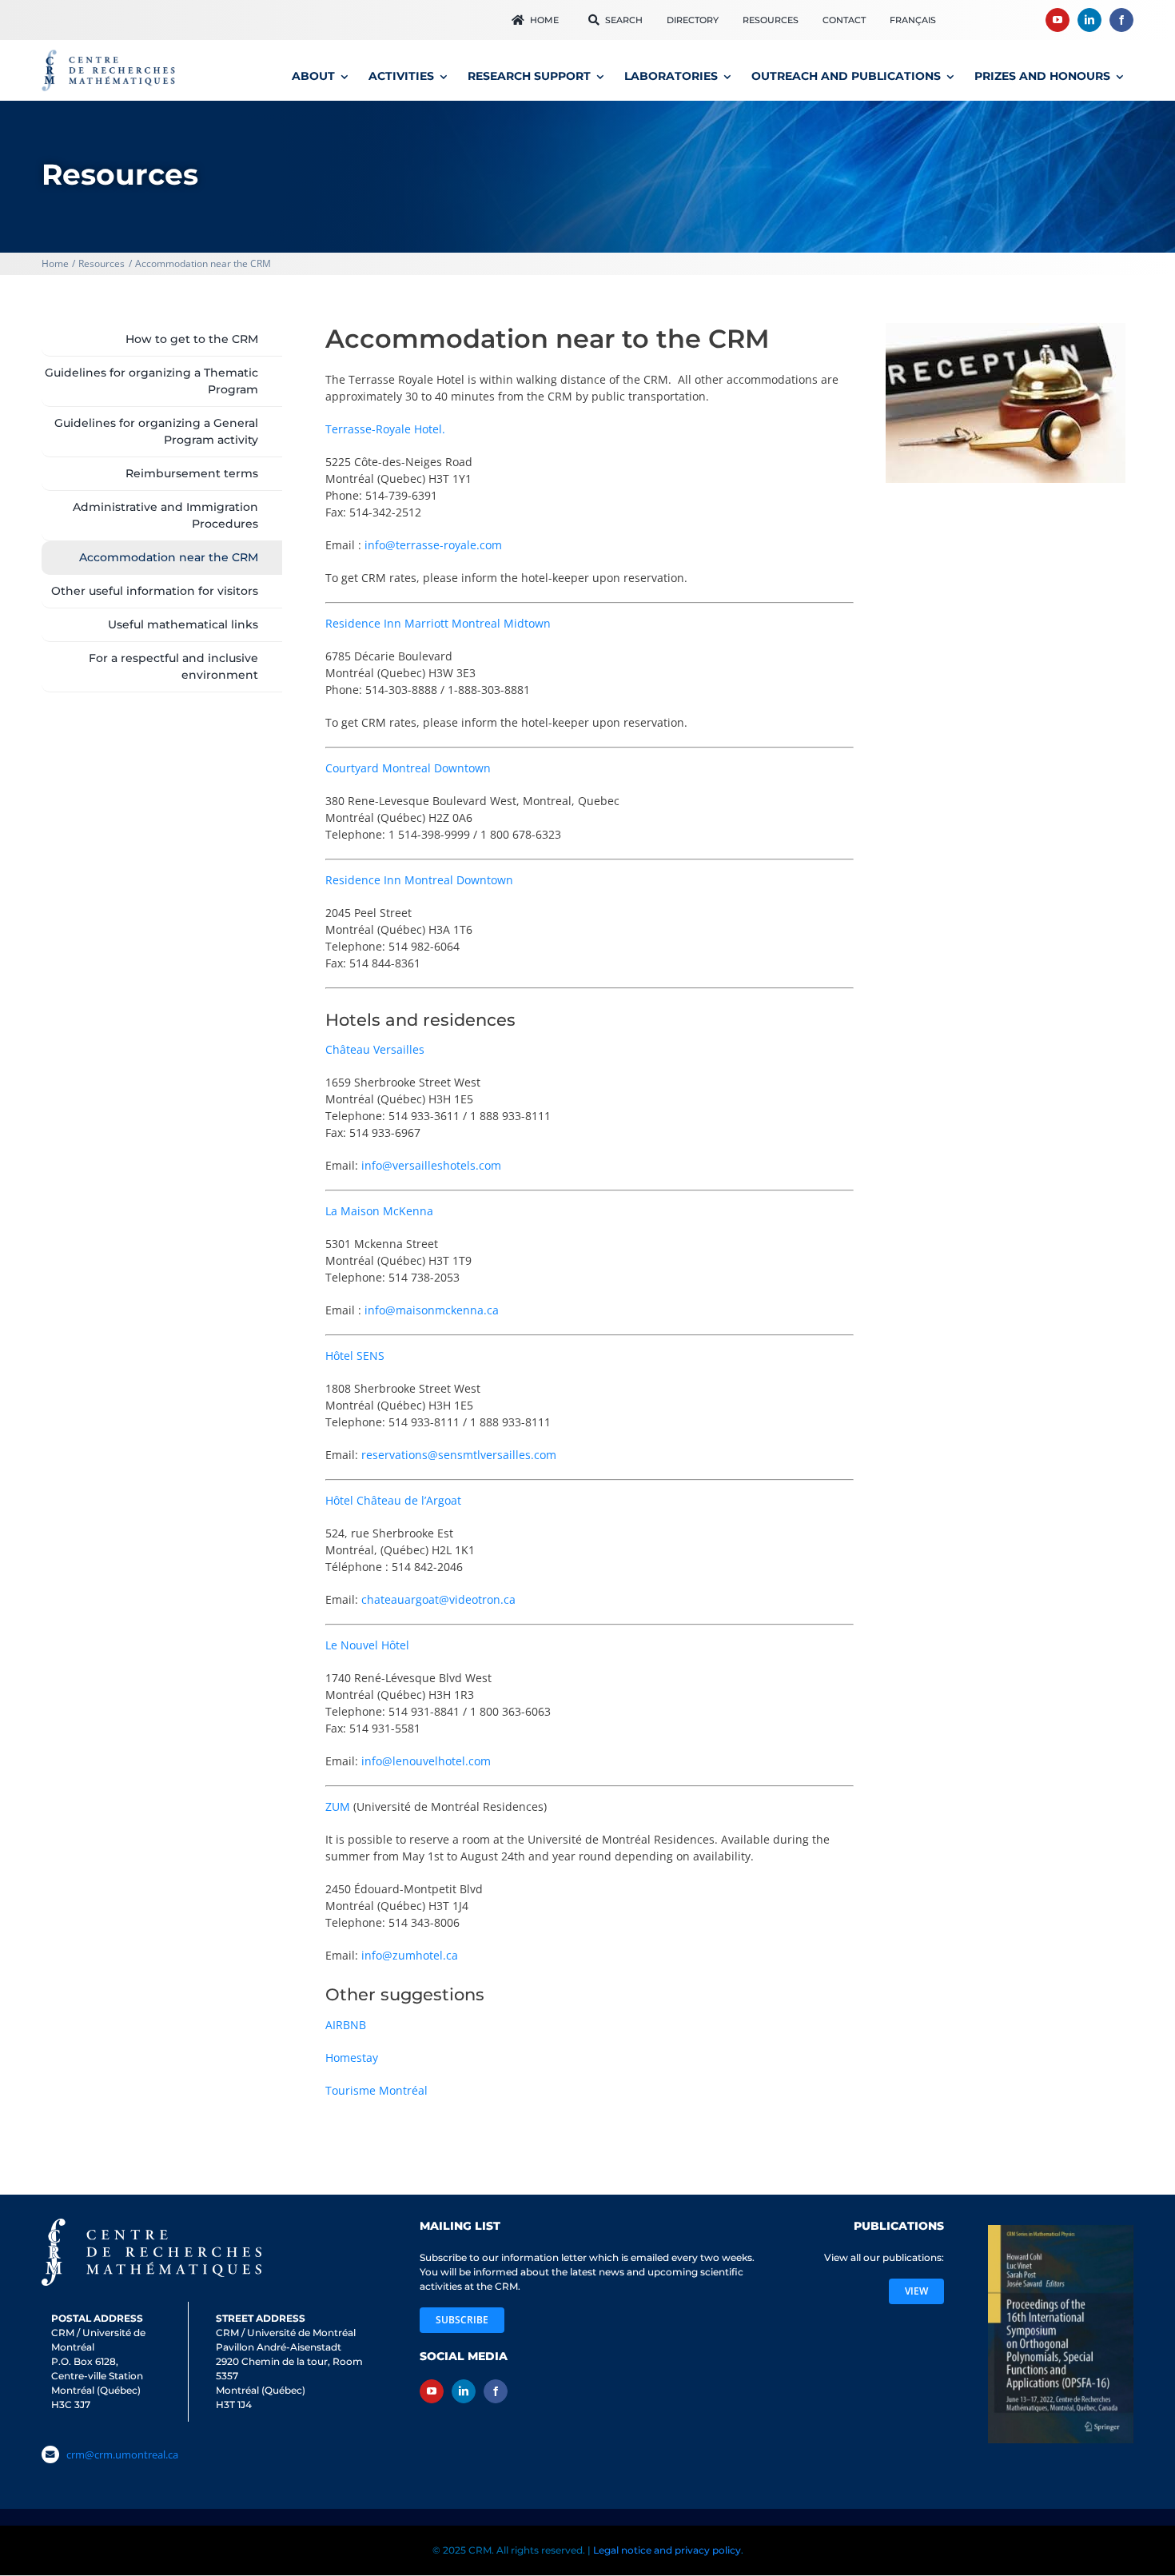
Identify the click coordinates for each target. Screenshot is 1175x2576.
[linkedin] (1089, 20)
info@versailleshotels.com (431, 1165)
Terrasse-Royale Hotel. (385, 429)
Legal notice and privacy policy (667, 2548)
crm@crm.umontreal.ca (122, 2454)
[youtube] (1057, 20)
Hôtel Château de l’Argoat (393, 1500)
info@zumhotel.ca (410, 1955)
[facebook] (1121, 20)
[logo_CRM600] (110, 53)
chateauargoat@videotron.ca (438, 1599)
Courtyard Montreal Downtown (408, 768)
